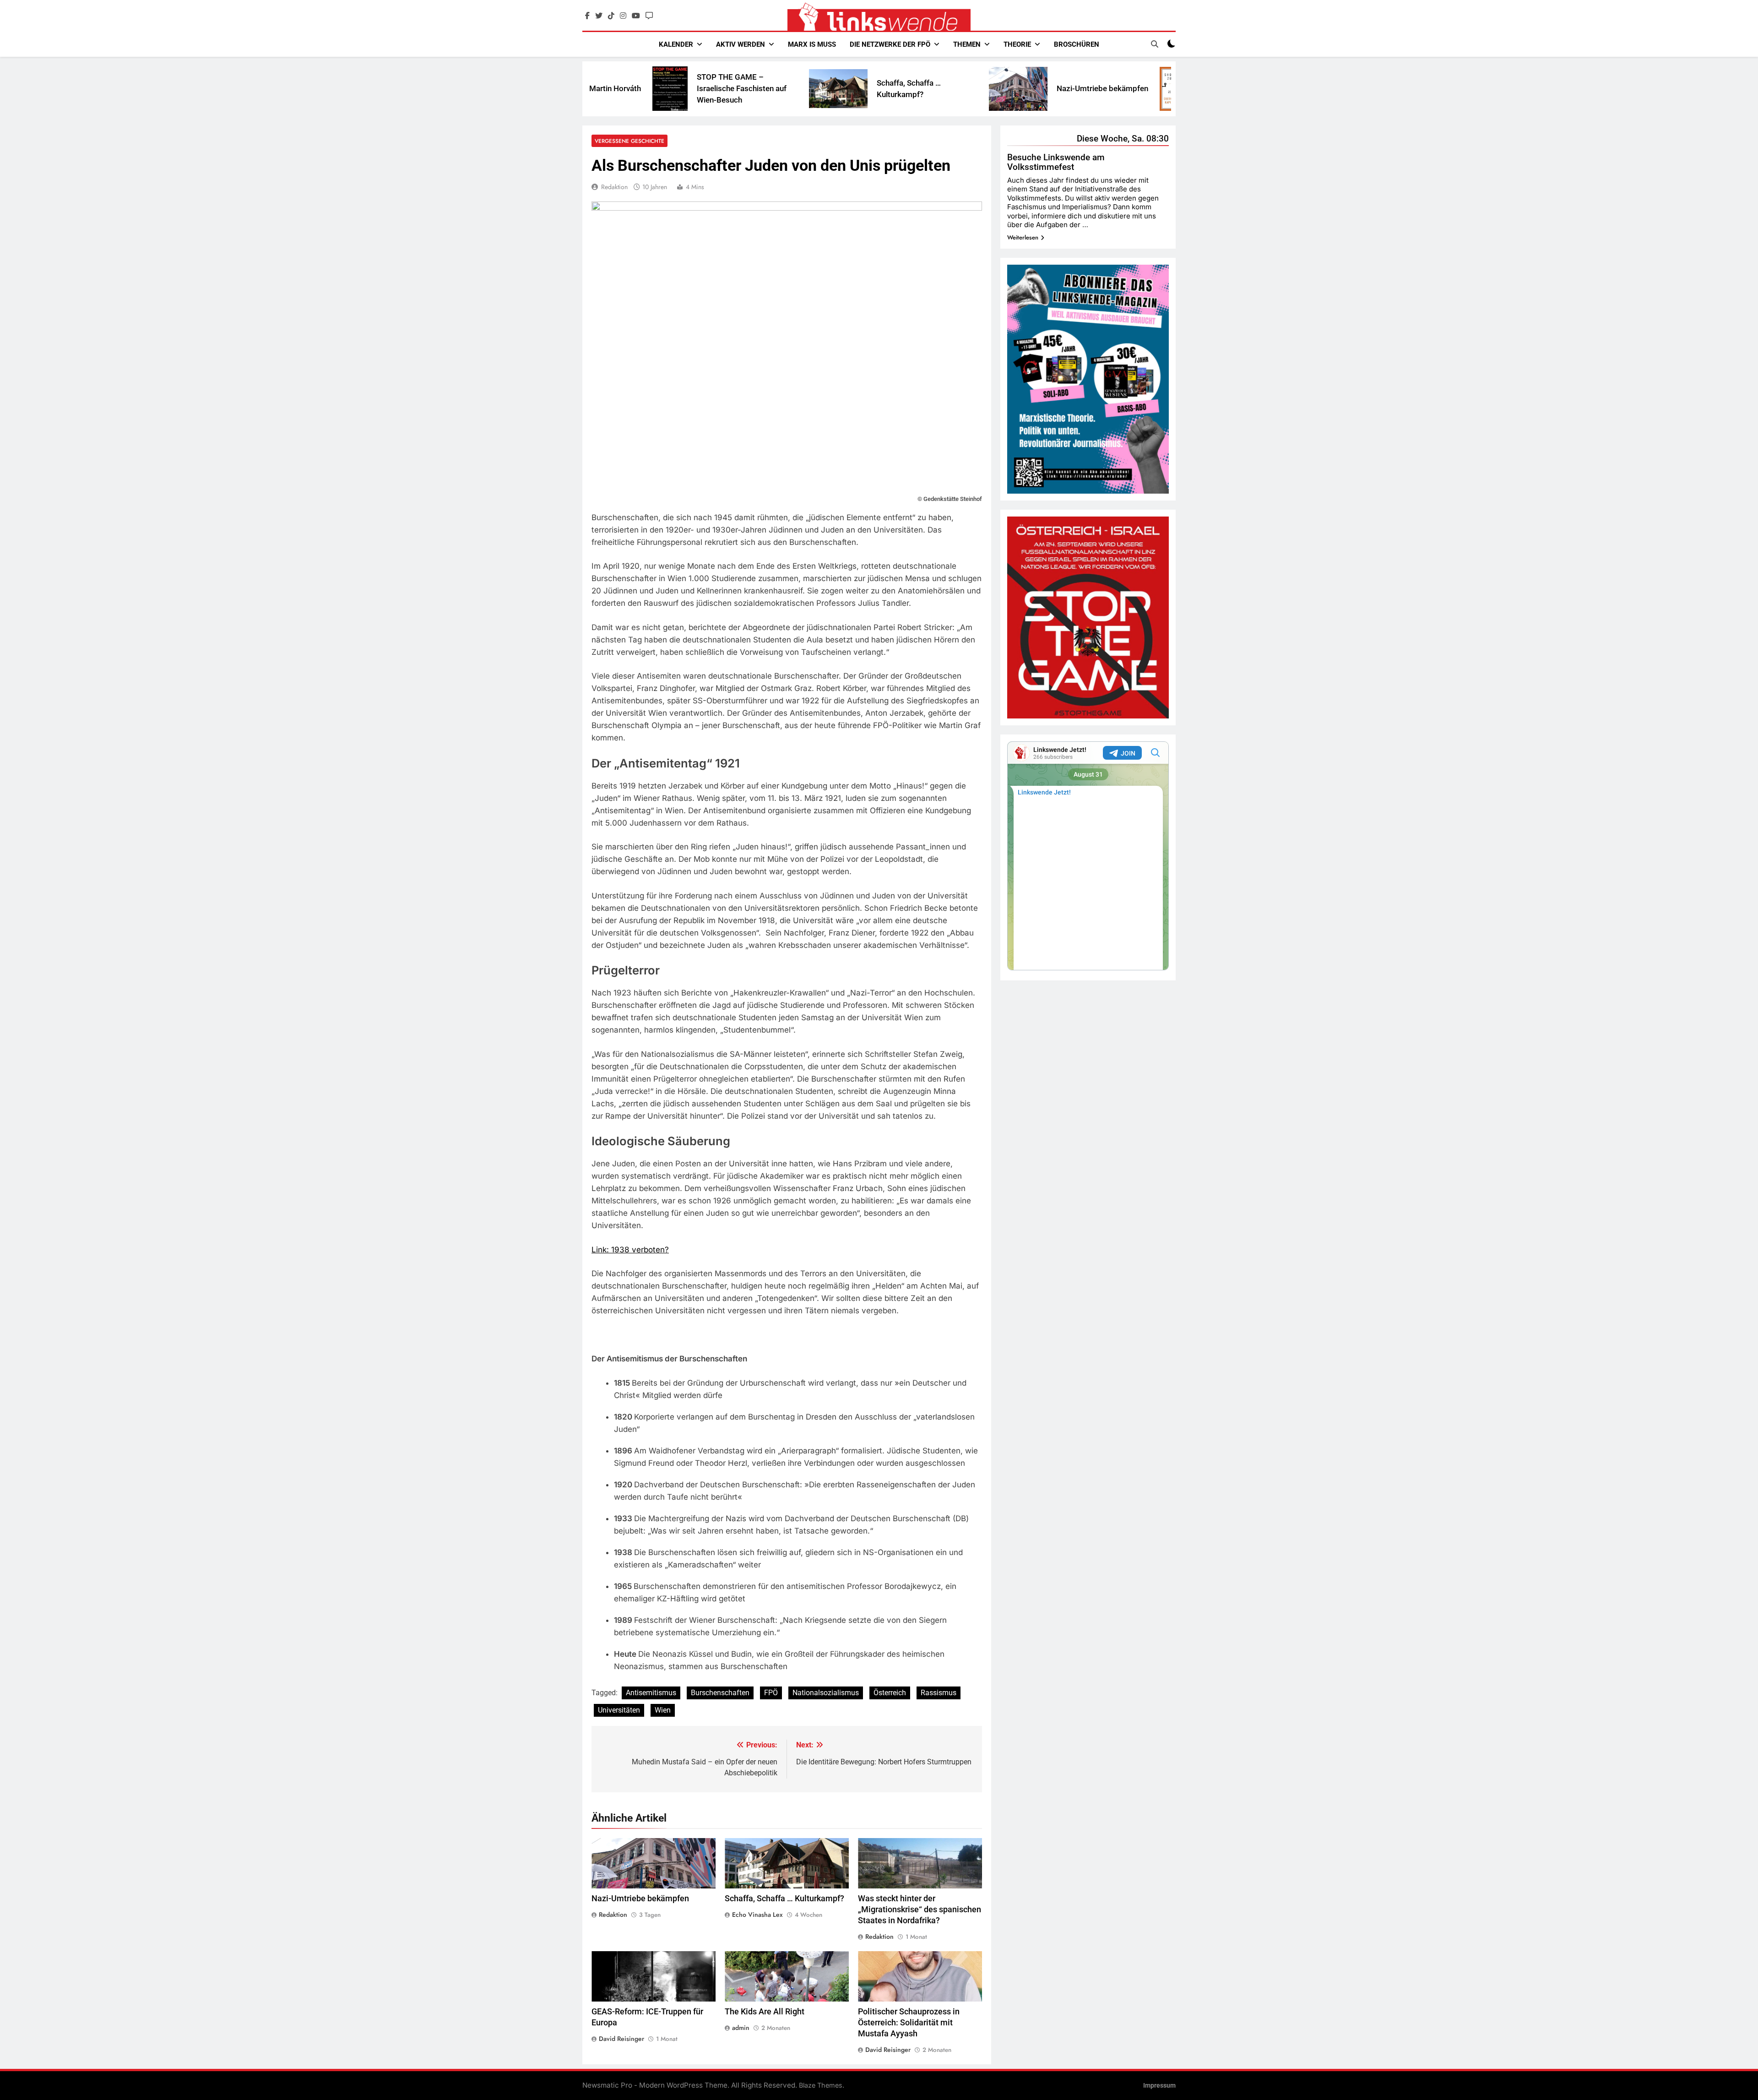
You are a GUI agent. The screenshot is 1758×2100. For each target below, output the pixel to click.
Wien (663, 1710)
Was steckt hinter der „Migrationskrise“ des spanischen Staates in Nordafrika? (920, 1910)
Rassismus (939, 1693)
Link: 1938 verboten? (630, 1250)
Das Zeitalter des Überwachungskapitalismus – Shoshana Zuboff (1096, 88)
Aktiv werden (741, 44)
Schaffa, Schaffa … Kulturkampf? (784, 1899)
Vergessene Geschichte (629, 141)
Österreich (890, 1693)
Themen (967, 44)
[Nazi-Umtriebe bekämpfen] (868, 89)
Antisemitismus (651, 1693)
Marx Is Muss (812, 44)
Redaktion (614, 187)
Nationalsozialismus (826, 1693)
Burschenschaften (720, 1693)
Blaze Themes (821, 2085)
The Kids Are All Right (765, 2012)
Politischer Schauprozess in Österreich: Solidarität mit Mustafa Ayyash (909, 2023)
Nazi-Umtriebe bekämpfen (952, 88)
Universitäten (619, 1710)
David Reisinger (621, 2039)
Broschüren (1077, 44)
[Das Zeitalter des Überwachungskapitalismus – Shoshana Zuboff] (1024, 89)
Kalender (676, 44)
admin (741, 2028)
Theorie (1017, 44)
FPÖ (771, 1693)
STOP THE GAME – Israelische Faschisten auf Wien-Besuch (591, 88)
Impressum (1159, 2086)
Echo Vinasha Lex (757, 1915)
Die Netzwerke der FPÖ (890, 44)
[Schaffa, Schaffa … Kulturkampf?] (688, 89)
